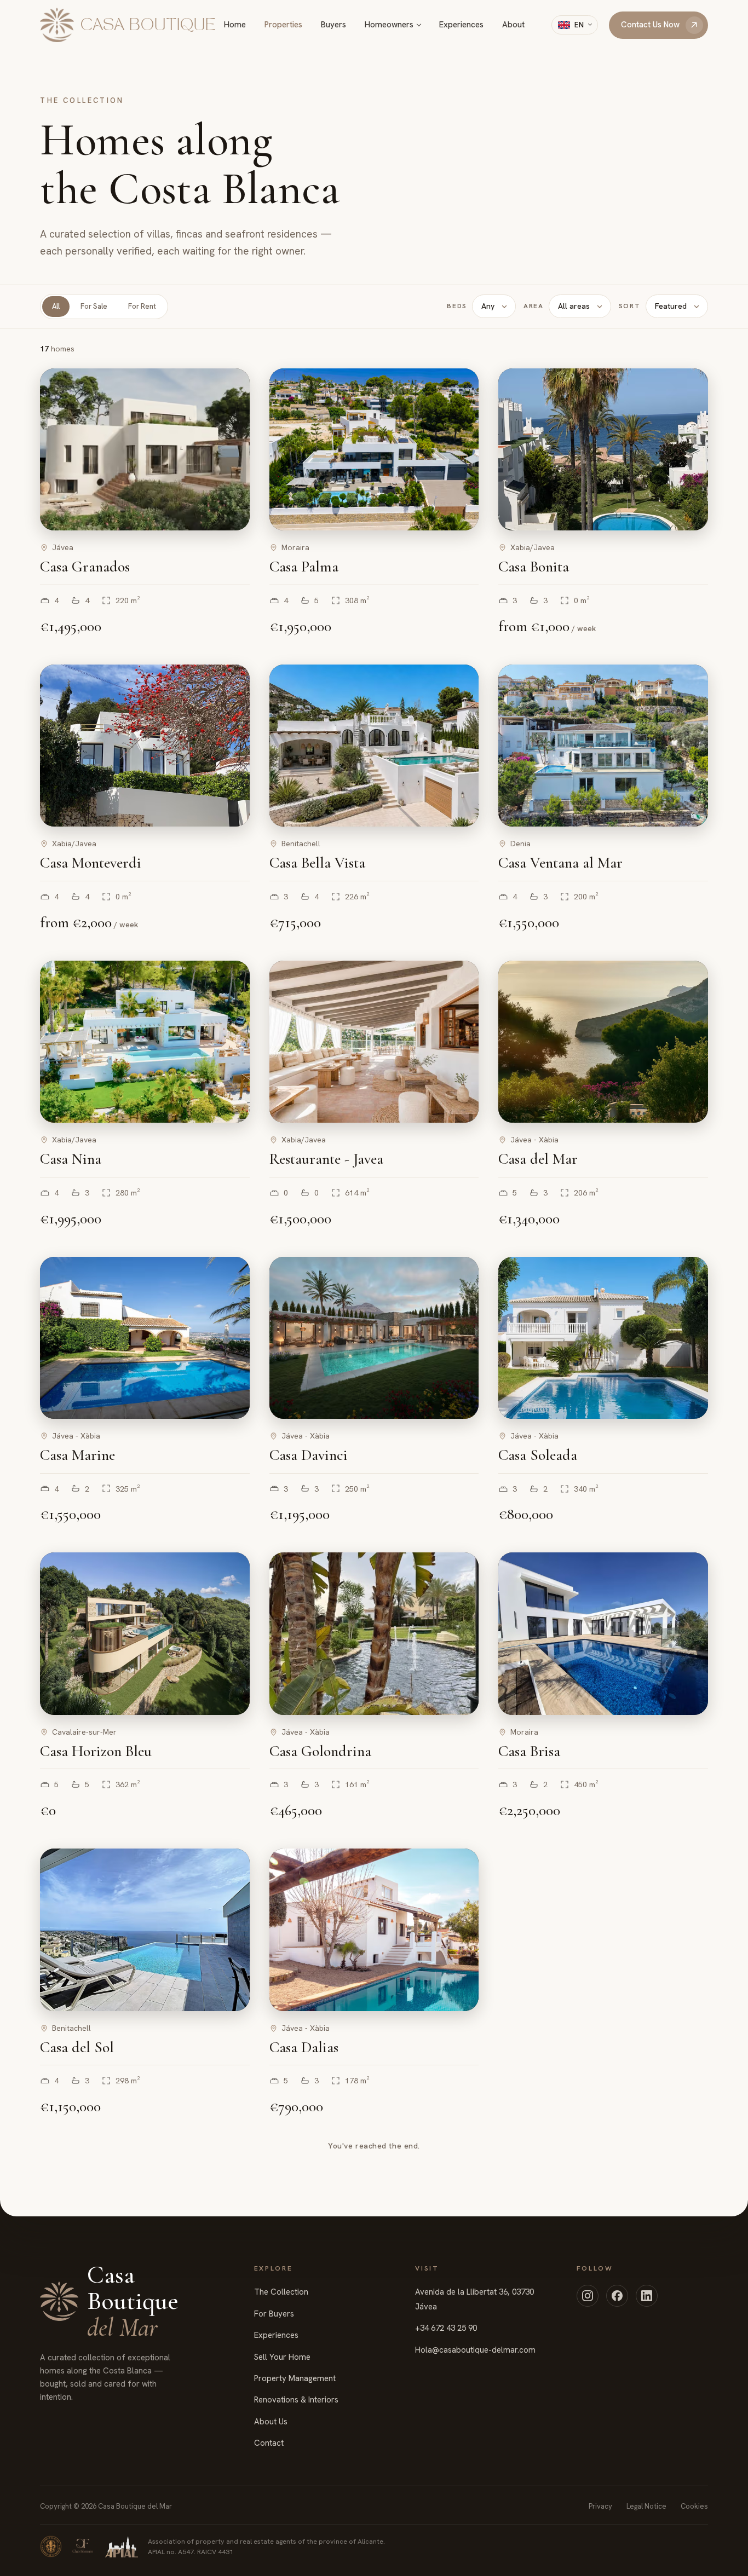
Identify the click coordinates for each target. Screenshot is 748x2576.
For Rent (142, 306)
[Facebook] (617, 2296)
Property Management (295, 2378)
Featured (671, 306)
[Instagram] (588, 2296)
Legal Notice (646, 2506)
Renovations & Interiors (296, 2400)
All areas (574, 306)
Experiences (461, 25)
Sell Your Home (282, 2357)
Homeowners (389, 25)
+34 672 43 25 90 (446, 2328)
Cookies (694, 2506)
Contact (269, 2443)
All (56, 306)
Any (488, 306)
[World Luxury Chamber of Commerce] (51, 2546)
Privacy (600, 2506)
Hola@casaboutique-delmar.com (475, 2350)
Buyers (333, 25)
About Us (271, 2422)
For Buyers (274, 2314)
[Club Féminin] (83, 2546)
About (513, 25)
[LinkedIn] (647, 2296)
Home (235, 25)
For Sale (94, 306)
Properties (283, 25)
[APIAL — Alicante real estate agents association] (121, 2546)
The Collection (281, 2292)
